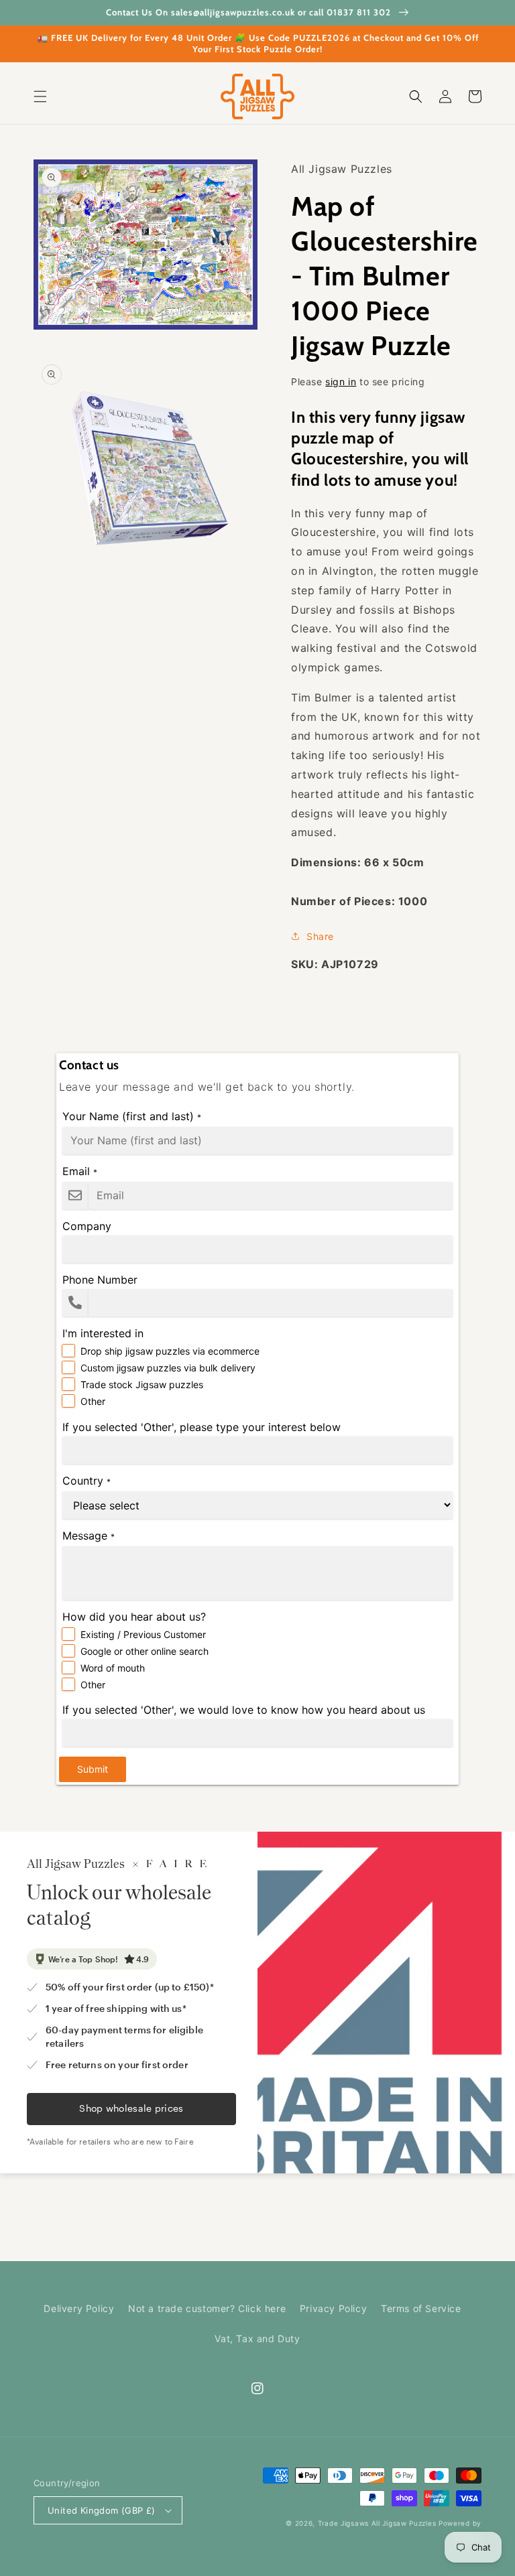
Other (93, 1401)
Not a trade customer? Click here (207, 2308)
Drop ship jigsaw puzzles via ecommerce (170, 1351)
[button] (40, 96)
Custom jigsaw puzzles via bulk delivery (168, 1368)
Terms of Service (421, 2308)
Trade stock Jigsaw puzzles (142, 1384)
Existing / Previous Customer (143, 1634)
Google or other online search (145, 1651)
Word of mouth (113, 1668)
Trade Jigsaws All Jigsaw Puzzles (377, 2523)
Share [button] (320, 936)
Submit (93, 1769)
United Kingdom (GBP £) (102, 2510)
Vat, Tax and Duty (257, 2338)
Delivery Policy (79, 2308)
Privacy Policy (333, 2308)
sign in (341, 382)
